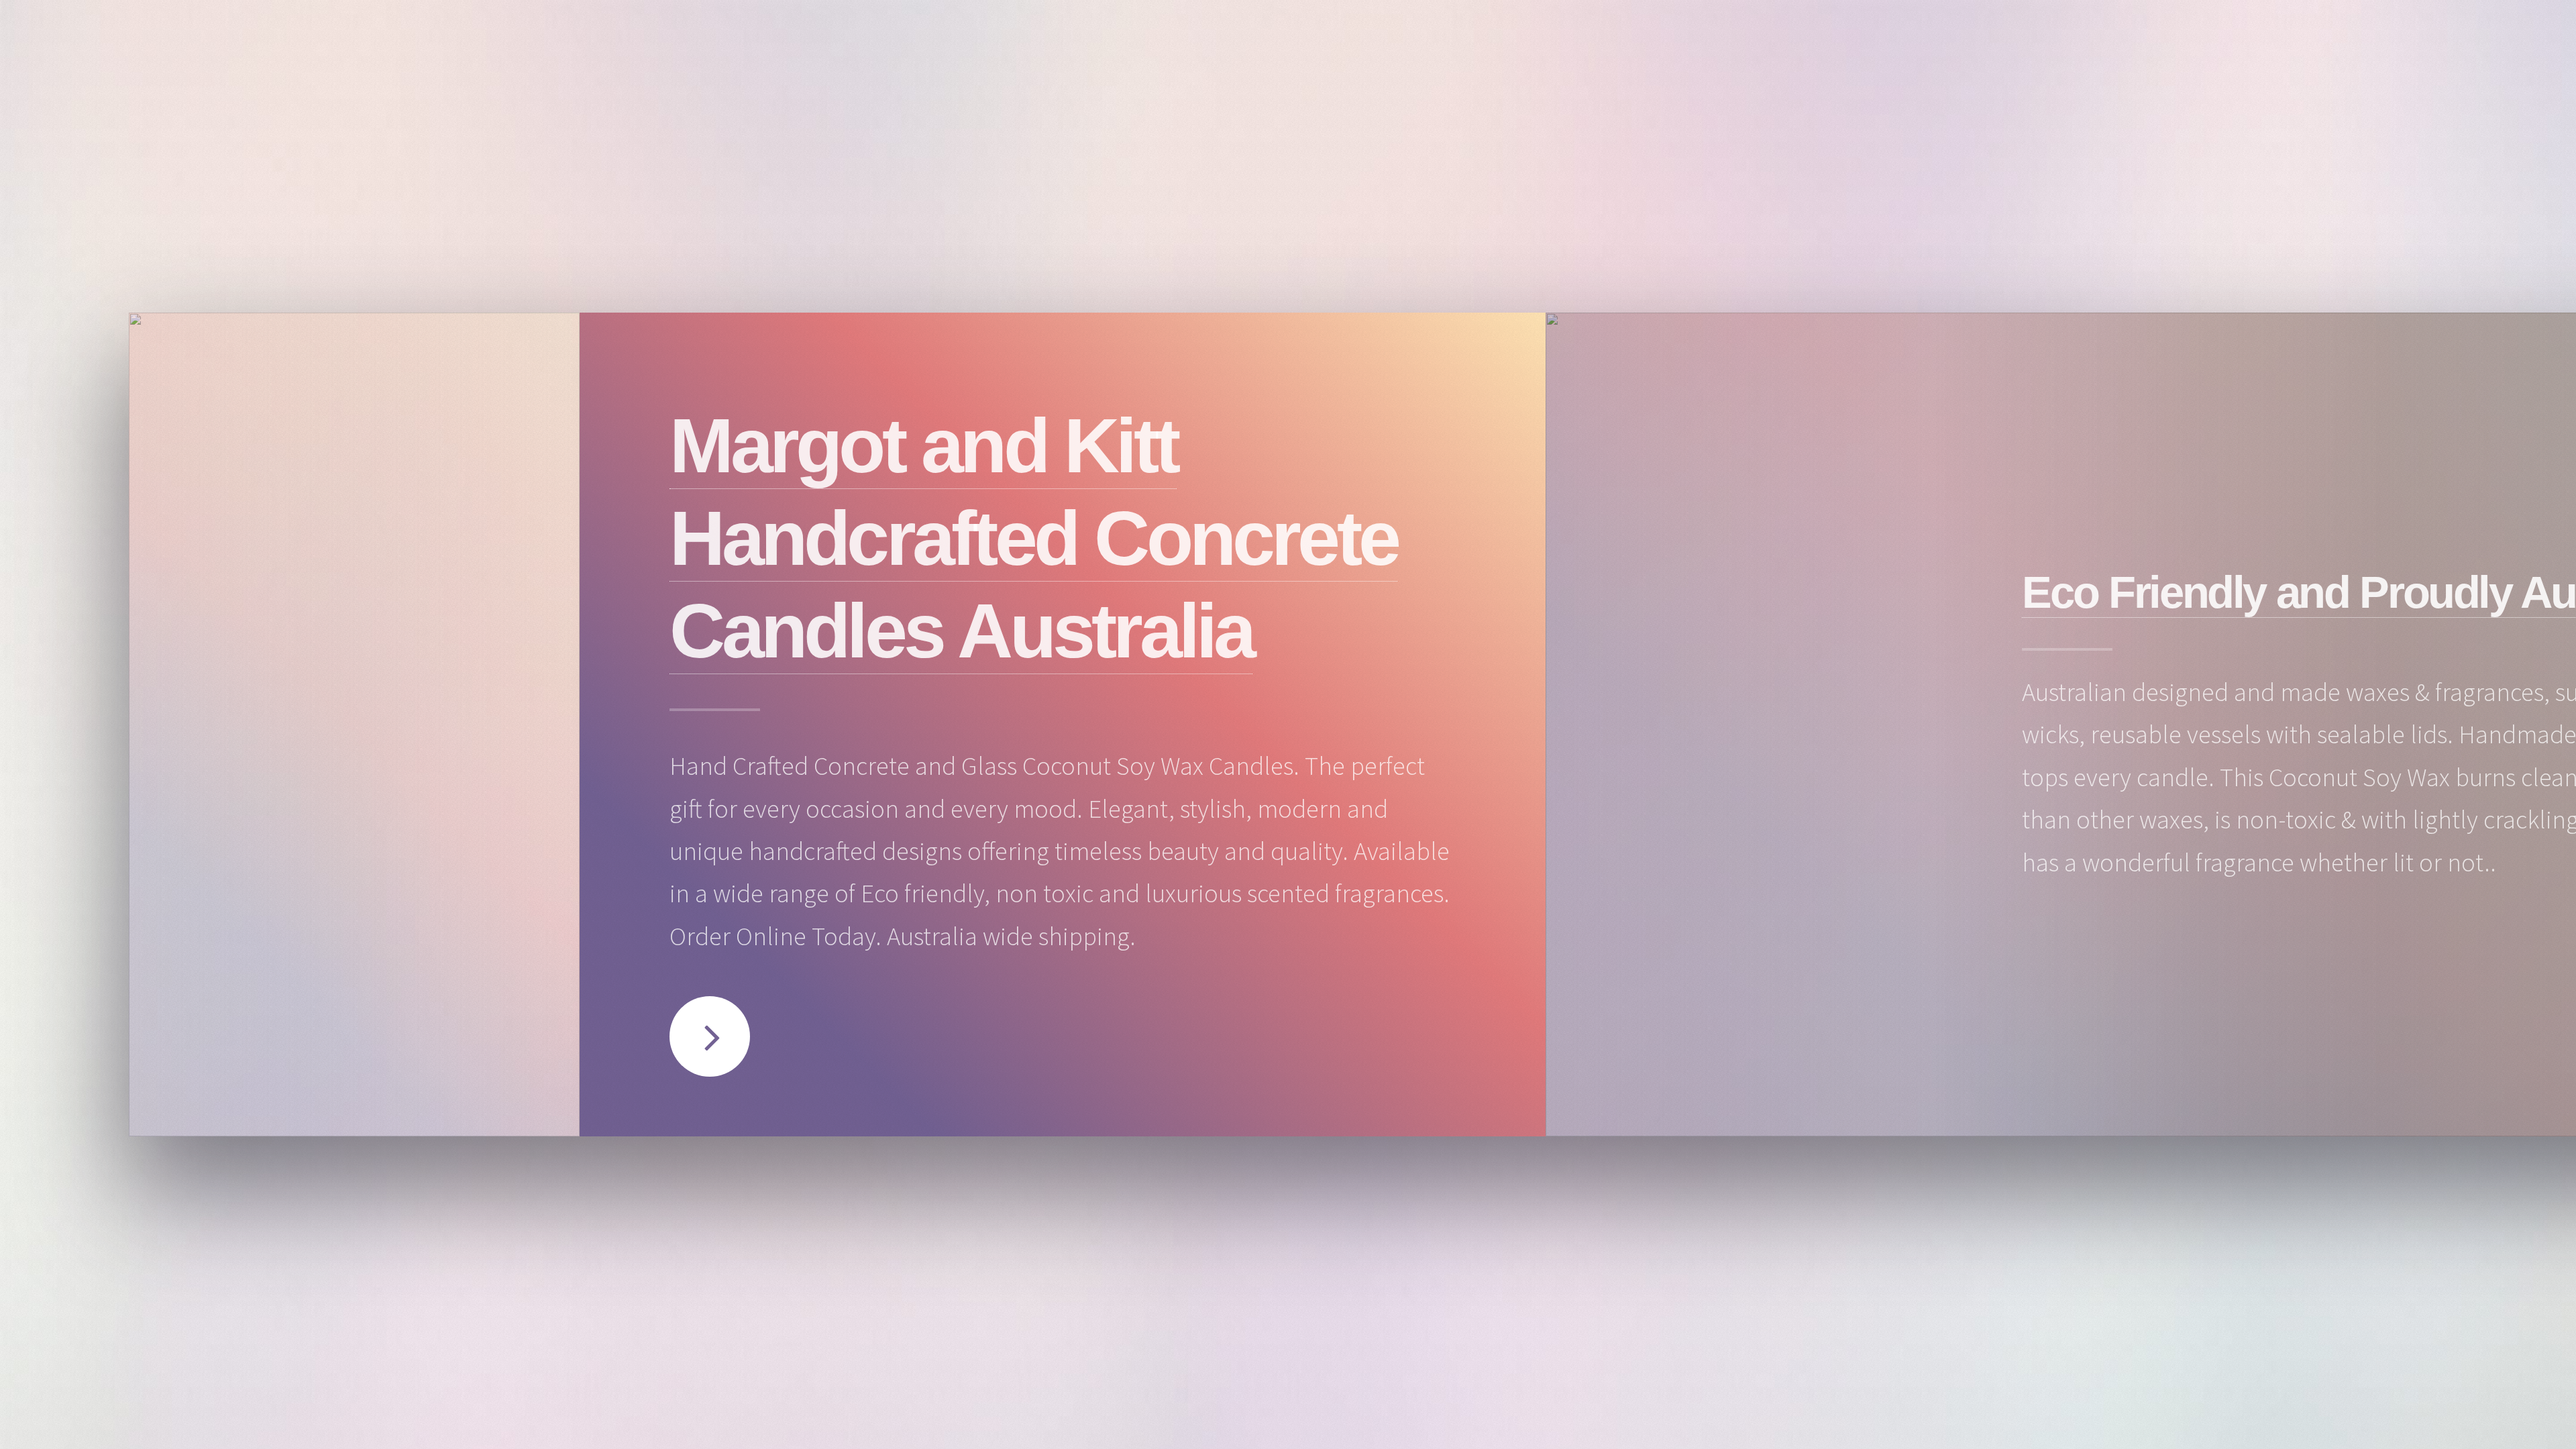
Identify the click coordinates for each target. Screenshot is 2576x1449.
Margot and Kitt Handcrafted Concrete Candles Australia (1033, 538)
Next (710, 1036)
